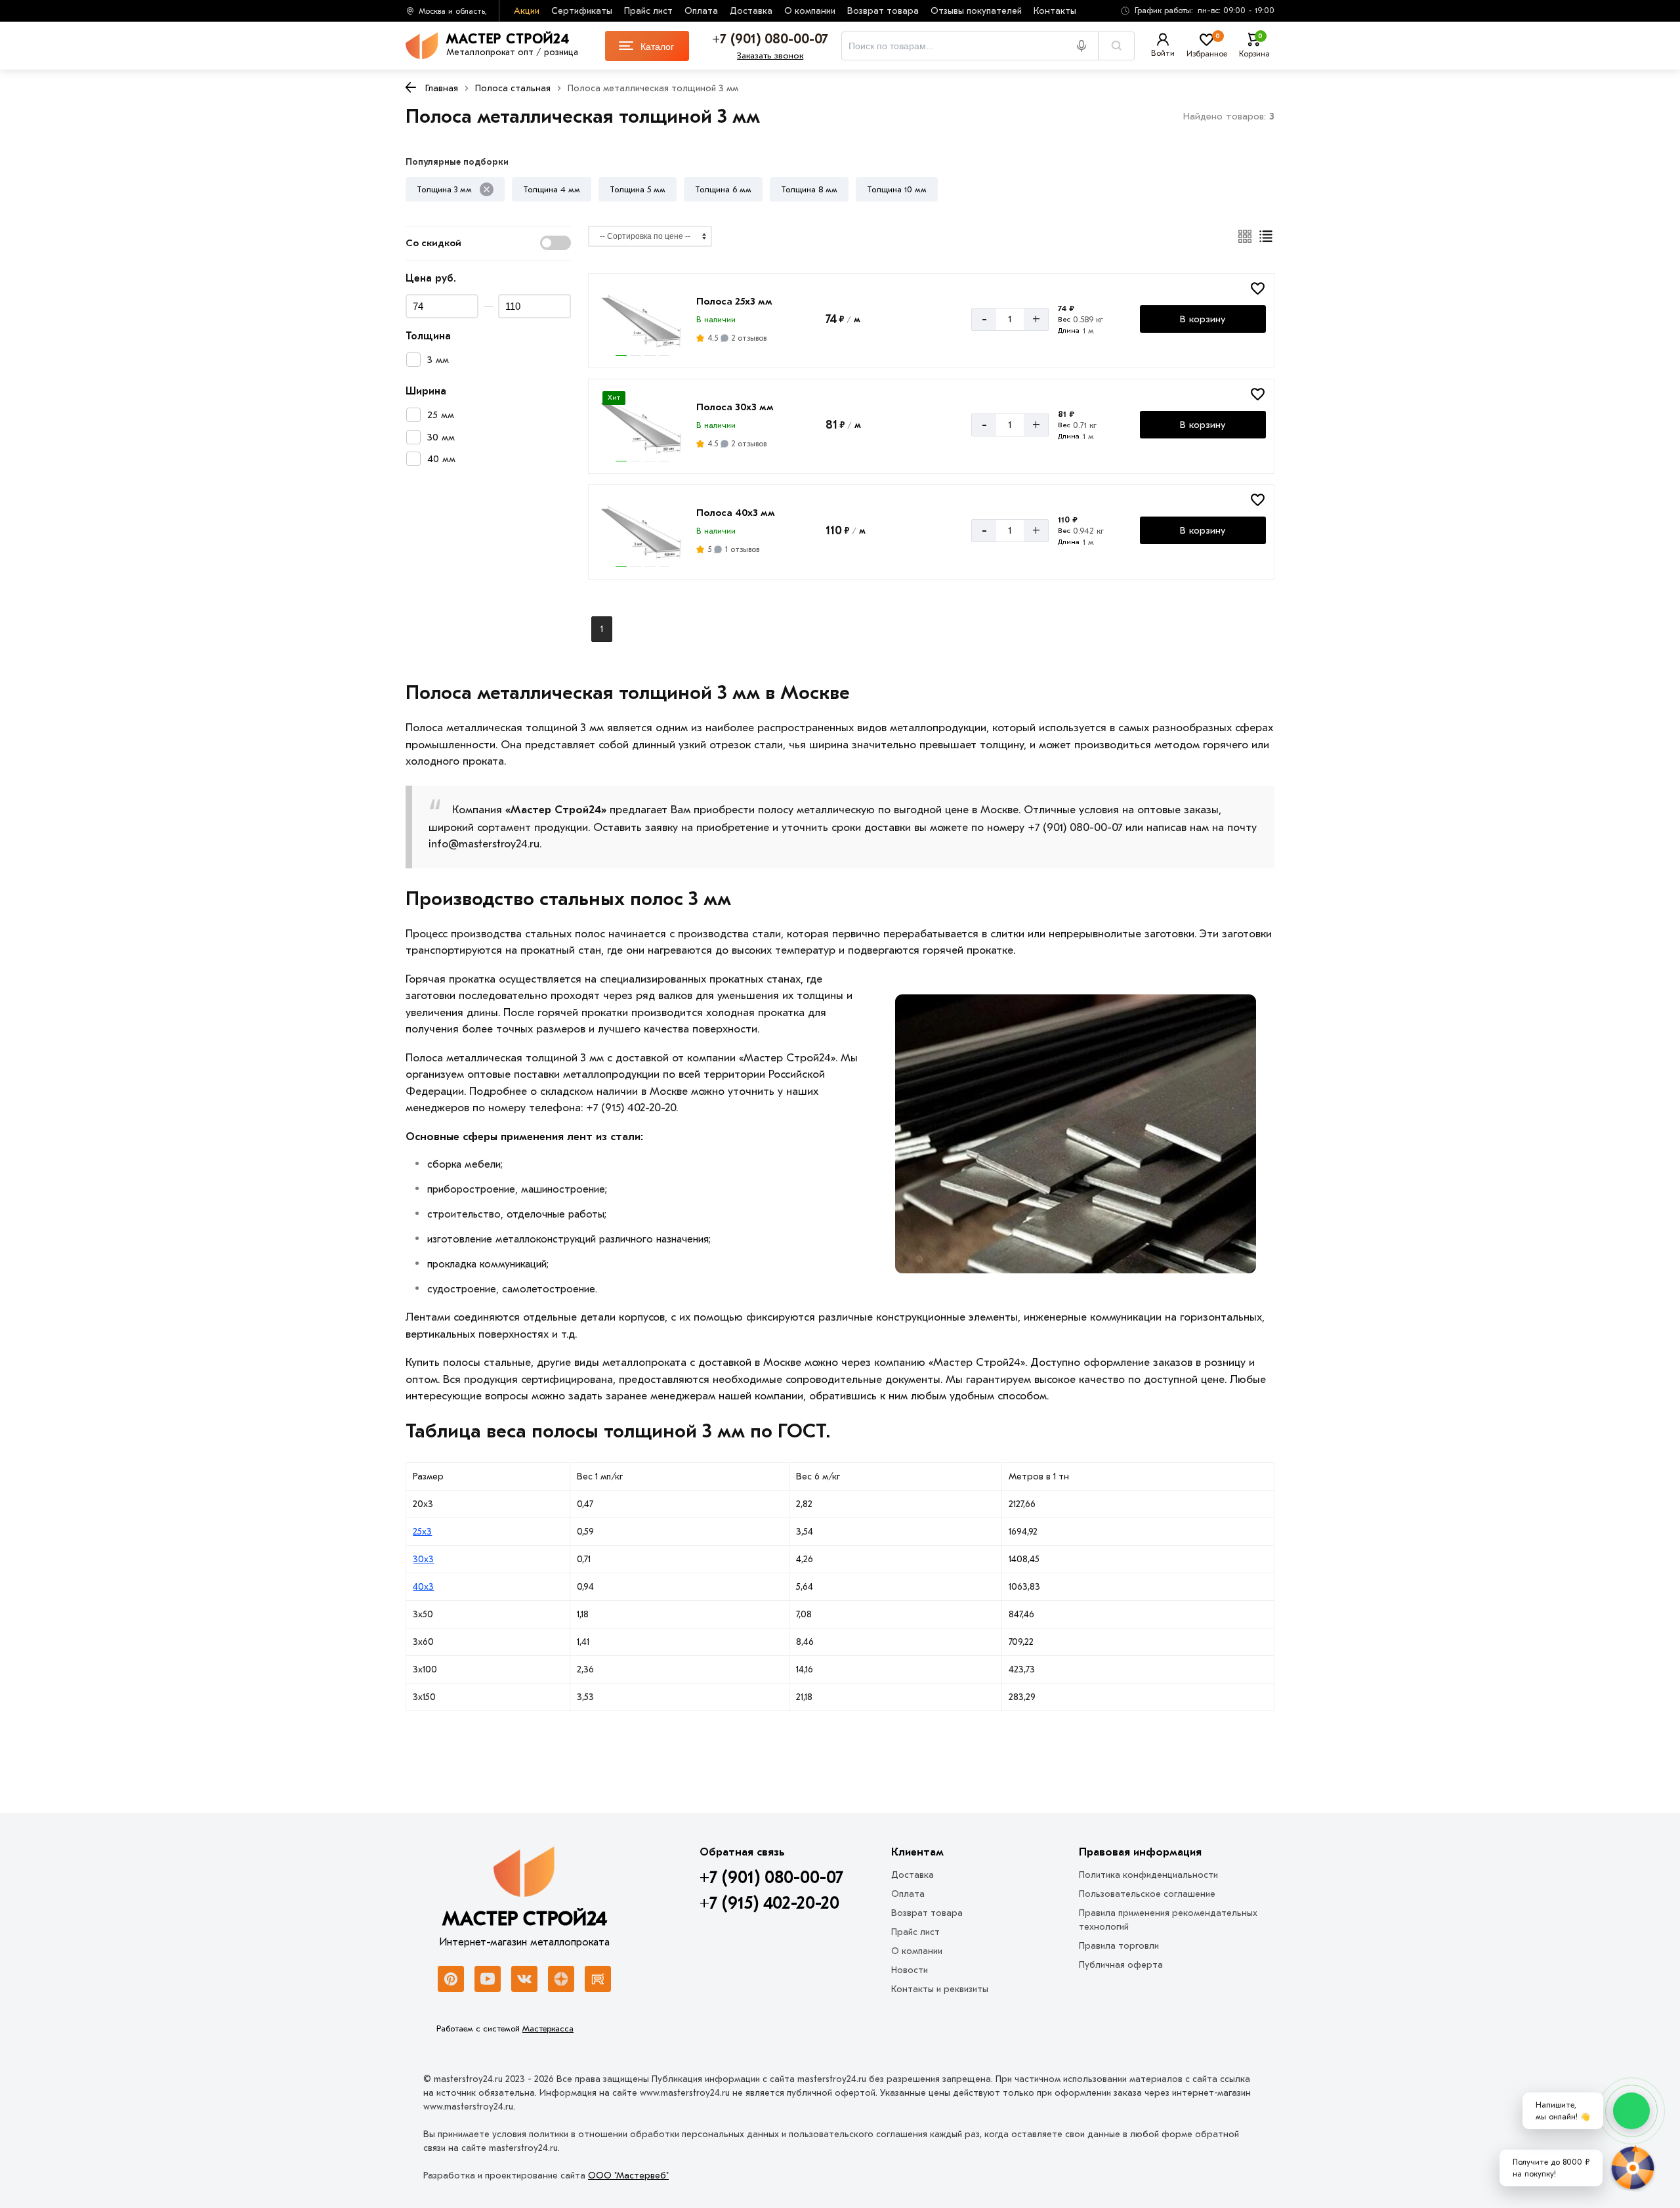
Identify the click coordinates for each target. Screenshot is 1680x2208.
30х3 (423, 1559)
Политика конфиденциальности (1148, 1875)
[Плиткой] (1245, 236)
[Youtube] (488, 1979)
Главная (442, 88)
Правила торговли (1119, 1946)
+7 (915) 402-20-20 (769, 1903)
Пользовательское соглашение (1147, 1894)
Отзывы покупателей (976, 11)
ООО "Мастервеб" (628, 2176)
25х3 (422, 1532)
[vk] (524, 1979)
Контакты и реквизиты (940, 1989)
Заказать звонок (770, 55)
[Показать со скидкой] (556, 243)
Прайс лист (648, 11)
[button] (1193, 11)
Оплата (701, 11)
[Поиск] (1116, 46)
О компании (810, 11)
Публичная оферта (1121, 1965)
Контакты (1055, 11)
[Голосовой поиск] (1086, 46)
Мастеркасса (548, 2028)
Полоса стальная (513, 88)
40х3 (423, 1587)
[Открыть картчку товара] (642, 319)
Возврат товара (883, 11)
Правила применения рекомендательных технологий (1168, 1920)
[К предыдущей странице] (411, 87)
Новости (910, 1970)
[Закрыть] (487, 189)
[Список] (1266, 236)
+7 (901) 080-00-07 (771, 1878)
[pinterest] (451, 1979)
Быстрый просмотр (643, 339)
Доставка (751, 11)
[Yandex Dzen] (561, 1979)
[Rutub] (598, 1979)
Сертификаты (582, 11)
